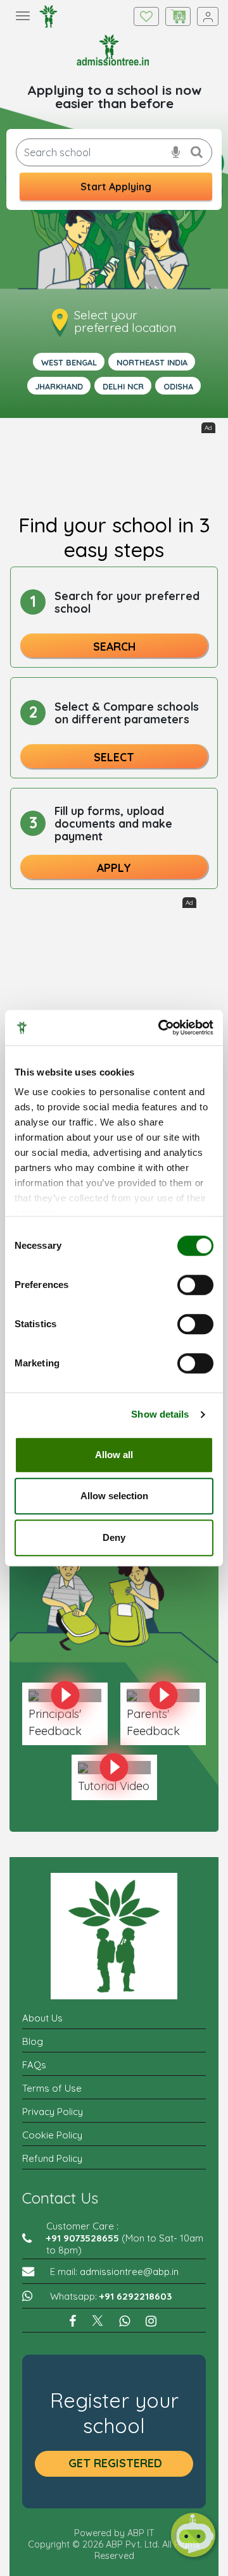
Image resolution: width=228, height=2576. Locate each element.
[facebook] (74, 2322)
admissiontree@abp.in (129, 2272)
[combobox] (114, 152)
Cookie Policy (52, 2135)
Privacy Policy (53, 2112)
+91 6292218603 (136, 2296)
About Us (42, 2018)
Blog (33, 2041)
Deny (114, 1537)
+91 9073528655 (83, 2238)
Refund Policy (52, 2158)
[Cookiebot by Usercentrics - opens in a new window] (161, 1027)
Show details (160, 1414)
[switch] (195, 1285)
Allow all (114, 1455)
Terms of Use (52, 2088)
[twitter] (99, 2322)
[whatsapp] (126, 2322)
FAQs (34, 2065)
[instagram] (153, 2322)
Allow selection (114, 1496)
